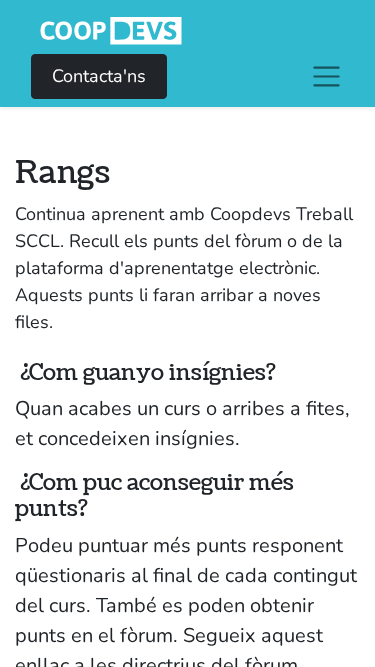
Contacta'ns (99, 76)
